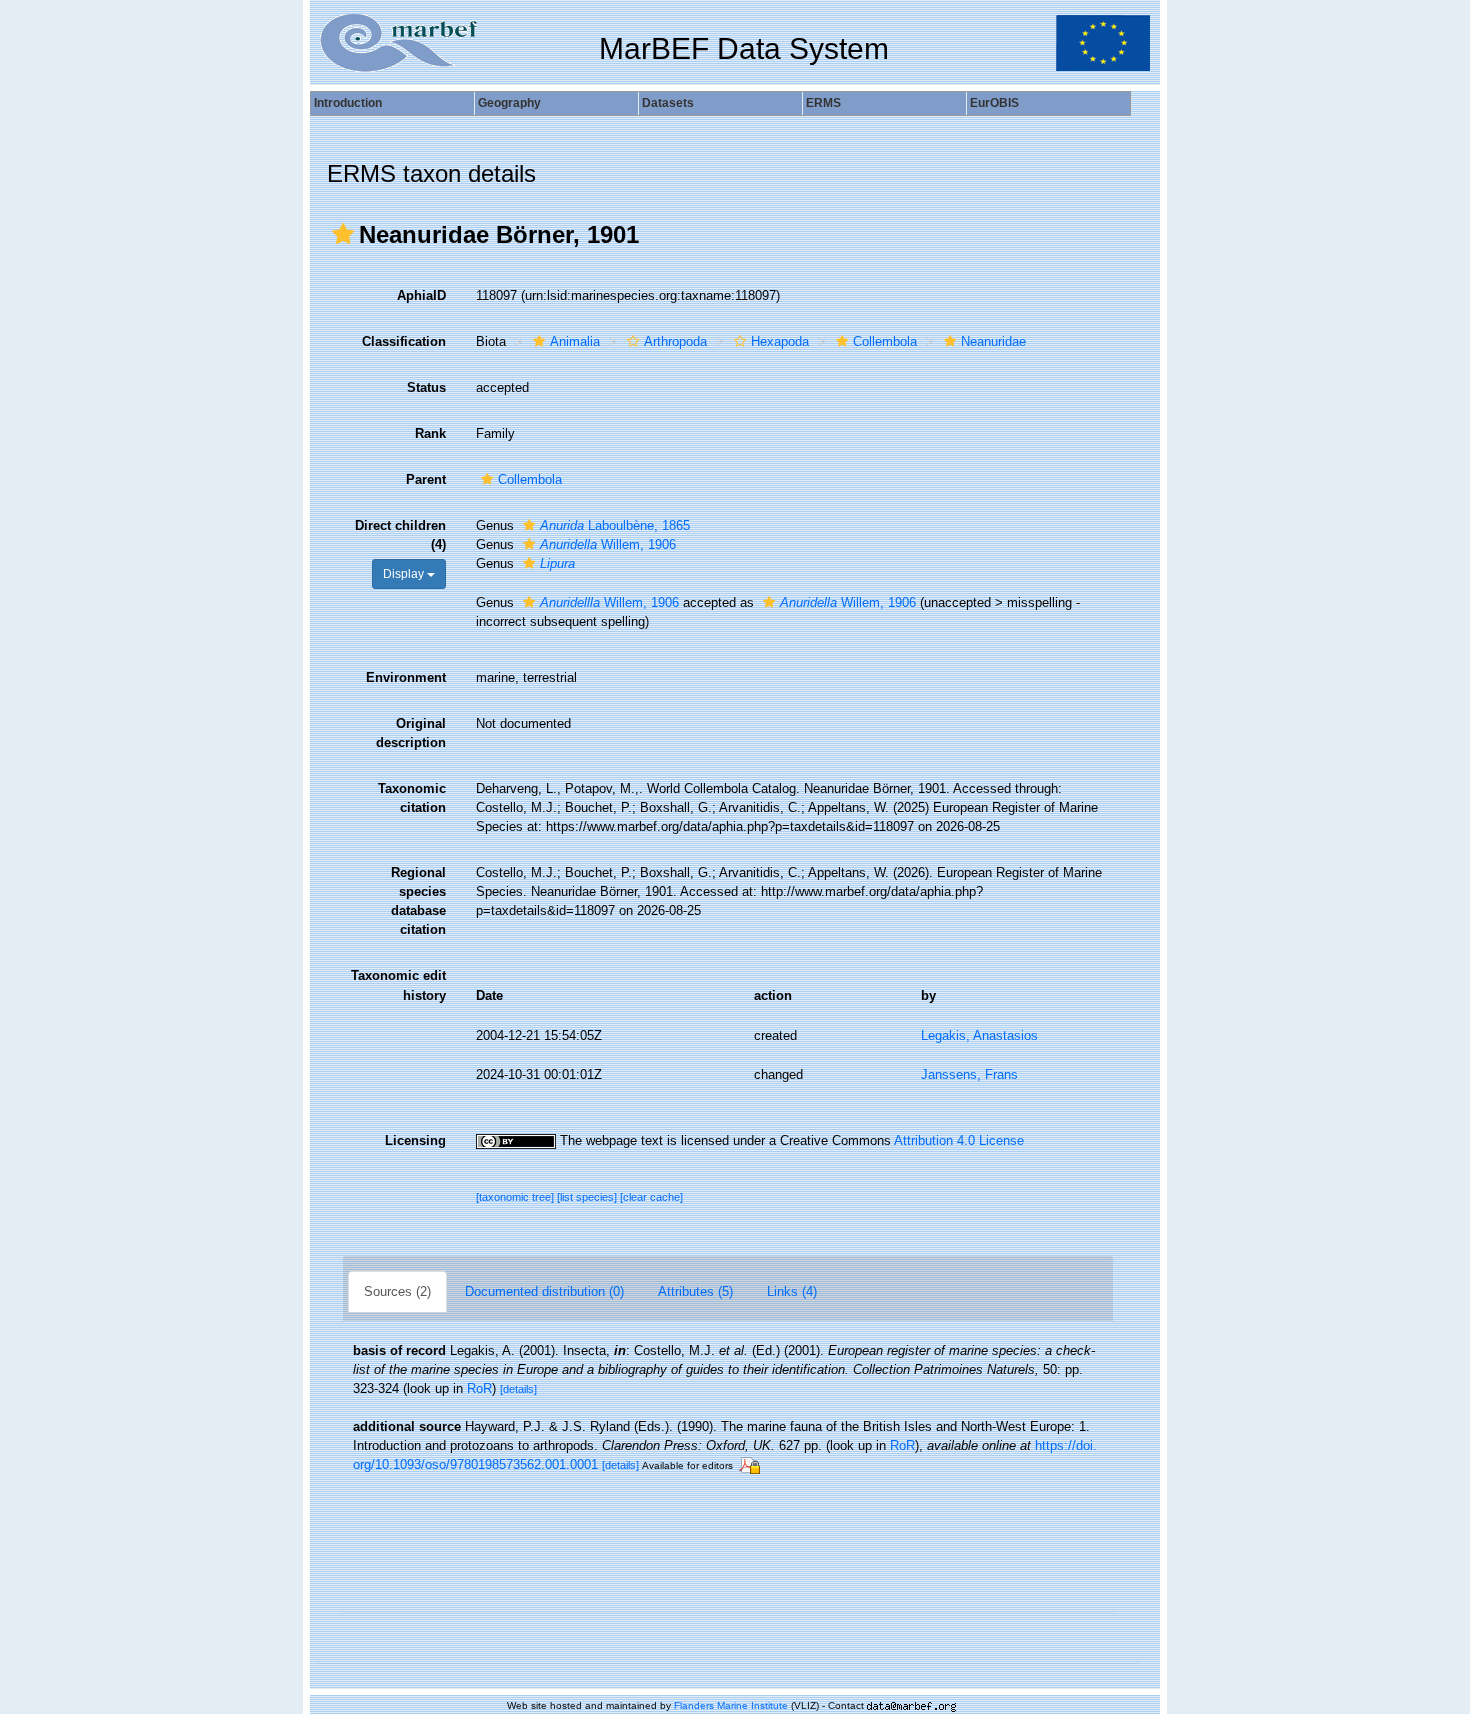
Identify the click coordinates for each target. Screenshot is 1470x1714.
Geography (509, 103)
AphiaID (421, 295)
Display (405, 574)
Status (426, 387)
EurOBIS (994, 103)
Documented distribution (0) (544, 1291)
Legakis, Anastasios (979, 1035)
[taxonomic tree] (516, 1197)
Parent (426, 479)
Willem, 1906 (608, 544)
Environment (406, 677)
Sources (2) (397, 1291)
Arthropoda (675, 341)
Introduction (348, 103)
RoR (479, 1388)
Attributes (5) (695, 1291)
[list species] (588, 1197)
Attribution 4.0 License (959, 1140)
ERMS (823, 103)
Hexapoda (780, 341)
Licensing (415, 1140)
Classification (404, 341)
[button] (343, 234)
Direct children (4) (400, 535)
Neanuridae (993, 341)
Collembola (885, 341)
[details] (518, 1389)
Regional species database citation (418, 901)
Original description (411, 733)
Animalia (575, 341)
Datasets (668, 103)
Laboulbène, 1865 (615, 525)
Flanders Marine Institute (731, 1705)
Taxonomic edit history (398, 985)
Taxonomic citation (412, 798)
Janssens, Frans (969, 1074)
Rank (430, 433)
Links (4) (792, 1291)
